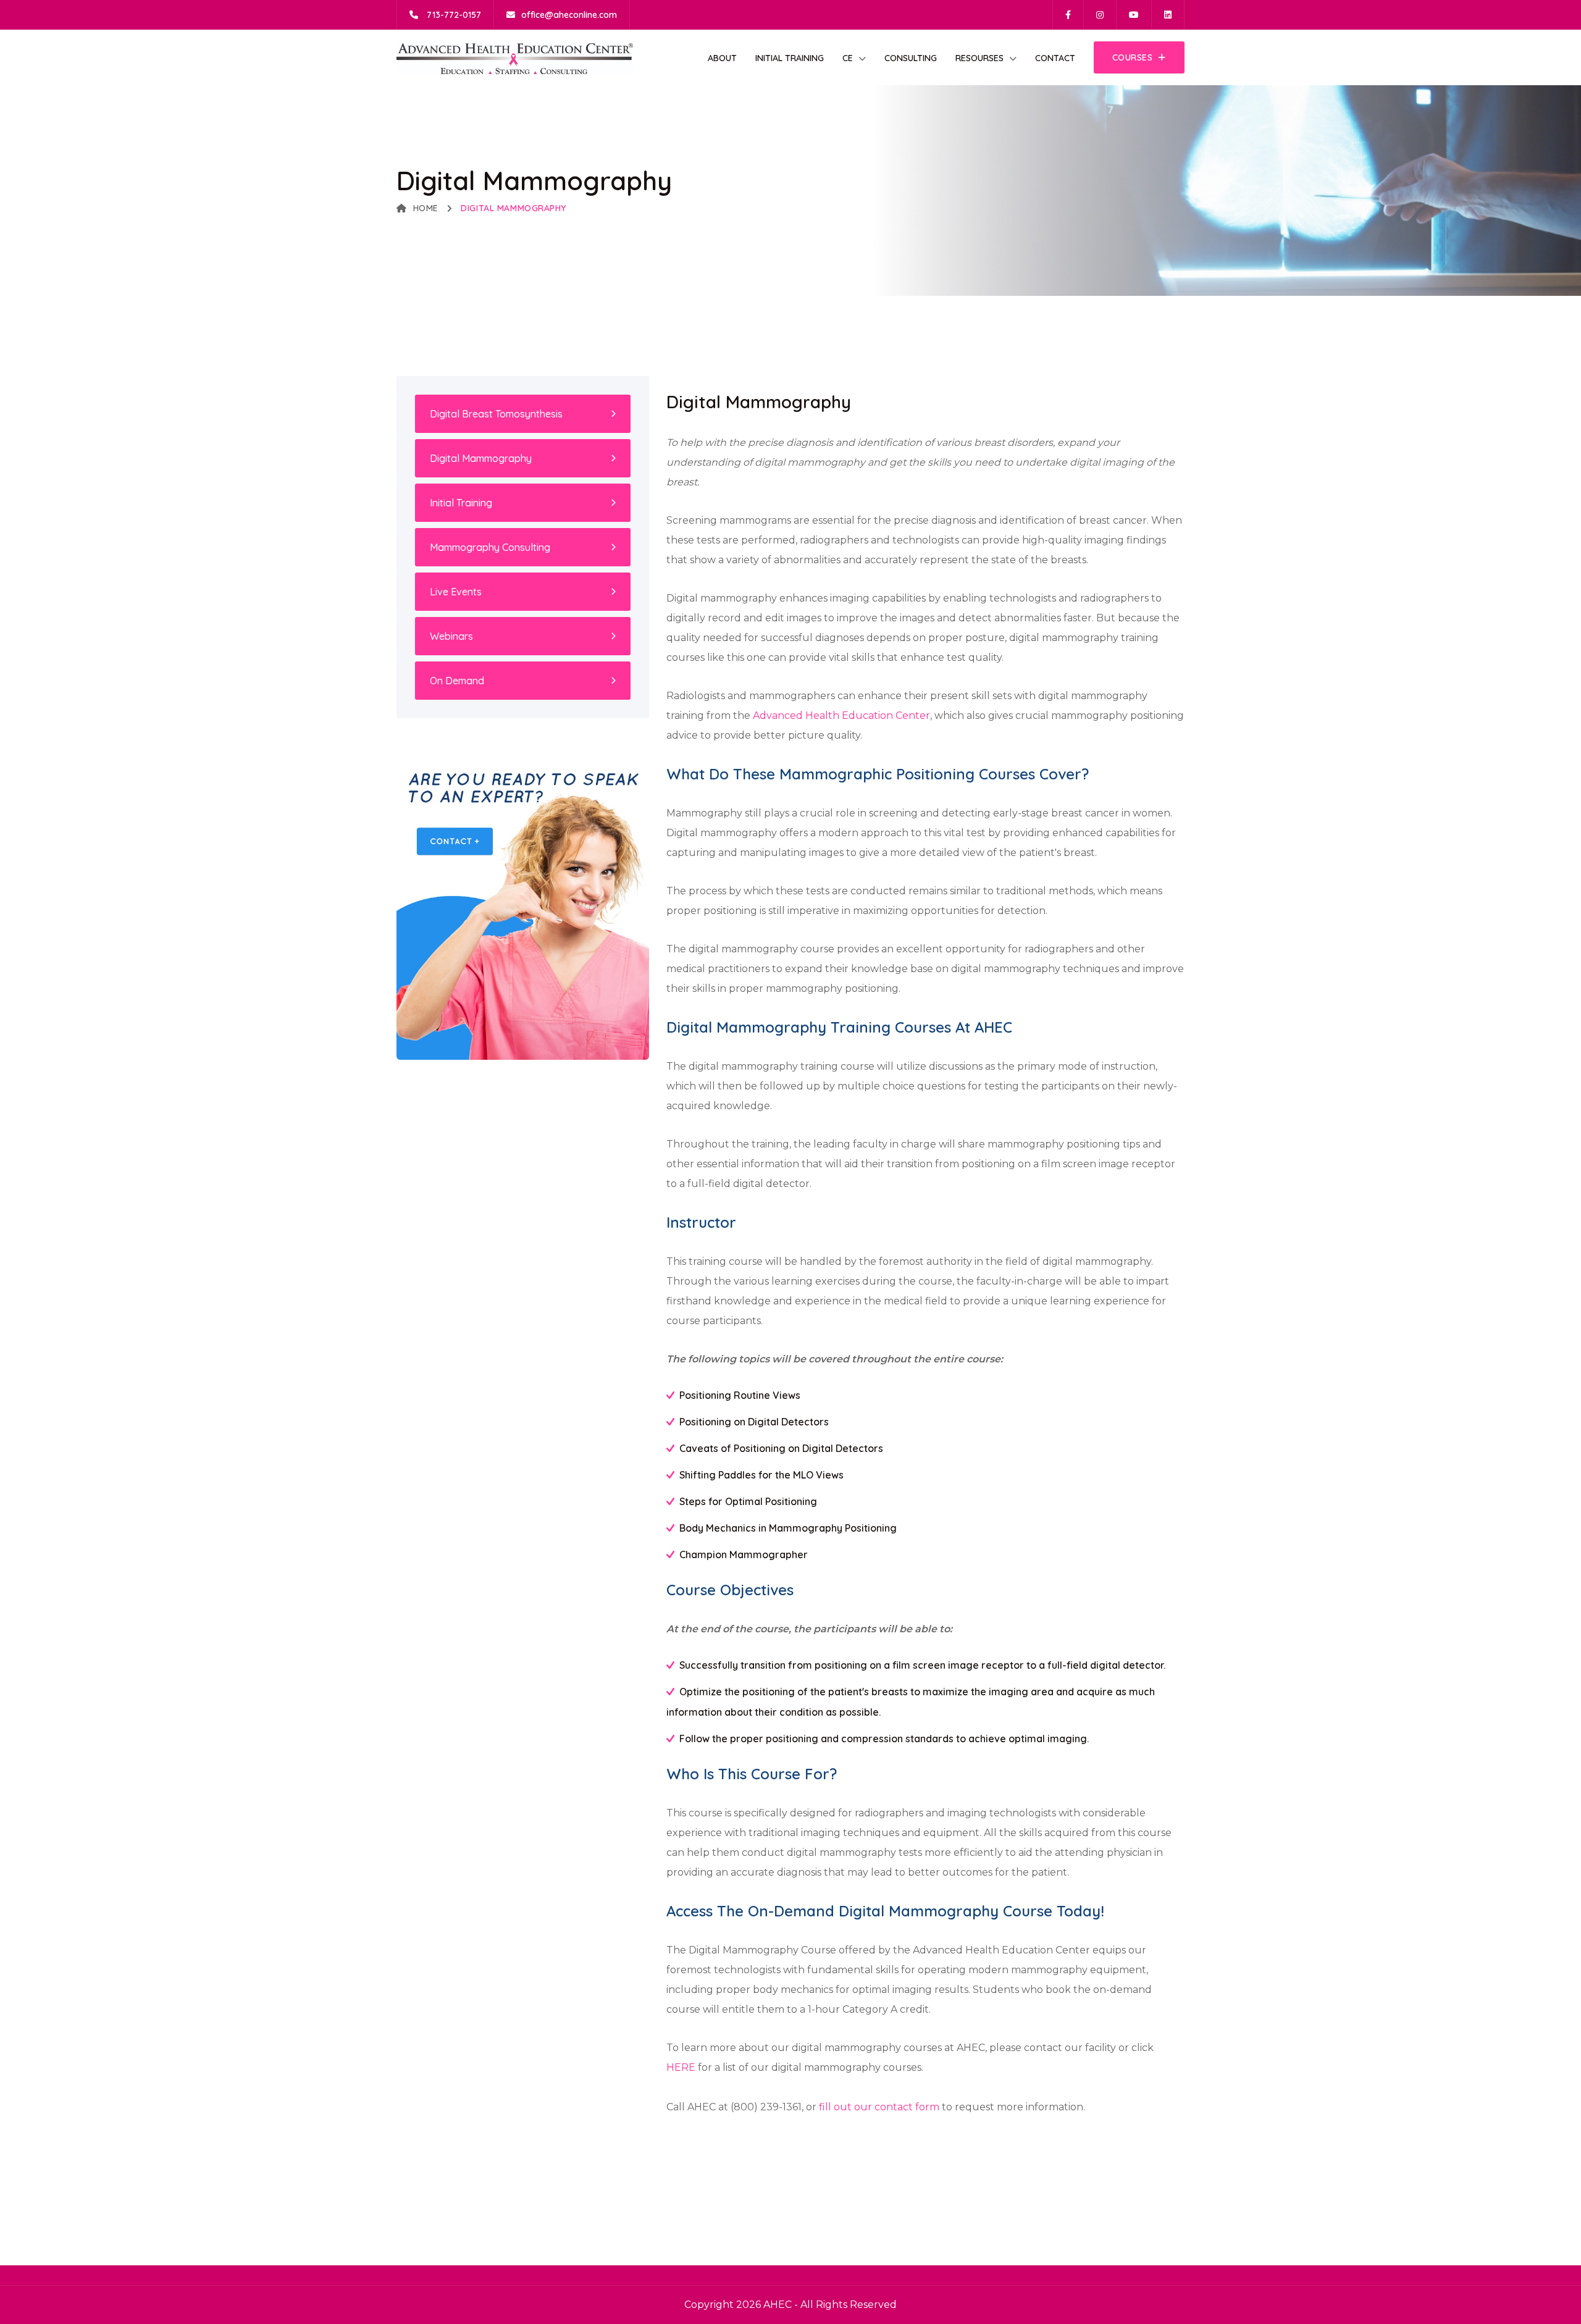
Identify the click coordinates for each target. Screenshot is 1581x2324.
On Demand (457, 681)
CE (848, 58)
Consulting (911, 58)
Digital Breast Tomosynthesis (496, 414)
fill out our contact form (879, 2107)
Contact (1055, 58)
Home (426, 208)
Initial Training (790, 58)
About (722, 58)
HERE (681, 2067)
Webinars (451, 636)
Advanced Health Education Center (841, 715)
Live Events (456, 592)
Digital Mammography (481, 458)
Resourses (979, 58)
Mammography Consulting (490, 547)
